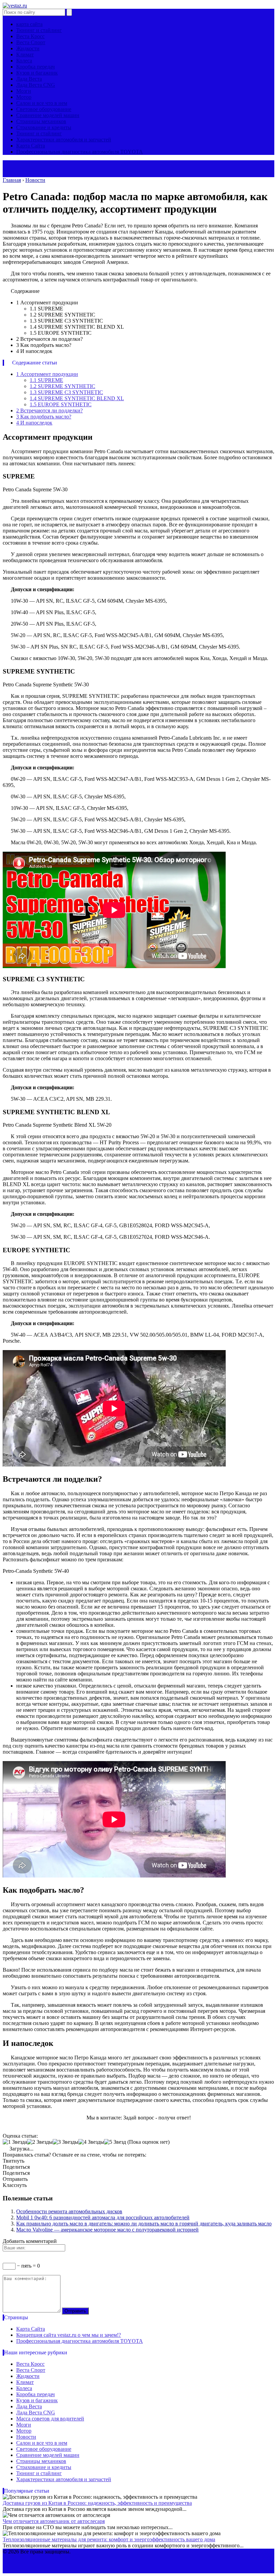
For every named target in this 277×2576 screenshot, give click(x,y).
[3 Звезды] (66, 2142)
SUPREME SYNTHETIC (62, 386)
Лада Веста (29, 79)
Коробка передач (35, 67)
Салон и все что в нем (42, 103)
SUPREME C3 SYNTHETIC (66, 392)
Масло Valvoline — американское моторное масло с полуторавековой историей (107, 2230)
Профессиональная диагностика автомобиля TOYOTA (80, 152)
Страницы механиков (41, 121)
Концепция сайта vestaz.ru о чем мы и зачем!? (69, 2335)
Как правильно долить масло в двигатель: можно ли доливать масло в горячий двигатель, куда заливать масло (144, 2224)
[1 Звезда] (15, 2142)
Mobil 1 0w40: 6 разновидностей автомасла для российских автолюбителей (103, 2217)
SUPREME (46, 380)
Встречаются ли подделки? (49, 410)
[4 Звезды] (91, 2142)
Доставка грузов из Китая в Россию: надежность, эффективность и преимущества (97, 2503)
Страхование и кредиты (44, 127)
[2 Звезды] (40, 2142)
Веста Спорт (31, 42)
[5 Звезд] (115, 2142)
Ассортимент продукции (47, 374)
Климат (25, 54)
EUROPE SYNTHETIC (61, 404)
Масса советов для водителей (50, 2419)
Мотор (24, 97)
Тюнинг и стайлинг (39, 30)
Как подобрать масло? (44, 417)
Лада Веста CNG (36, 85)
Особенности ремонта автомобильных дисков (69, 2211)
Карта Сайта (31, 146)
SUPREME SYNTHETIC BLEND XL (77, 398)
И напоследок (34, 423)
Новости (26, 2437)
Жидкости (28, 48)
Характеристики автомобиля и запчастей (64, 140)
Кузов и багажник (37, 73)
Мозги (24, 91)
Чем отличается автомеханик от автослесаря (54, 2521)
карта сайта (29, 24)
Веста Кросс (30, 36)
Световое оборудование (44, 109)
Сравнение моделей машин (48, 115)
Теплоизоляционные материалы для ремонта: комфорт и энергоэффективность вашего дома (109, 2539)
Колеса (24, 61)
